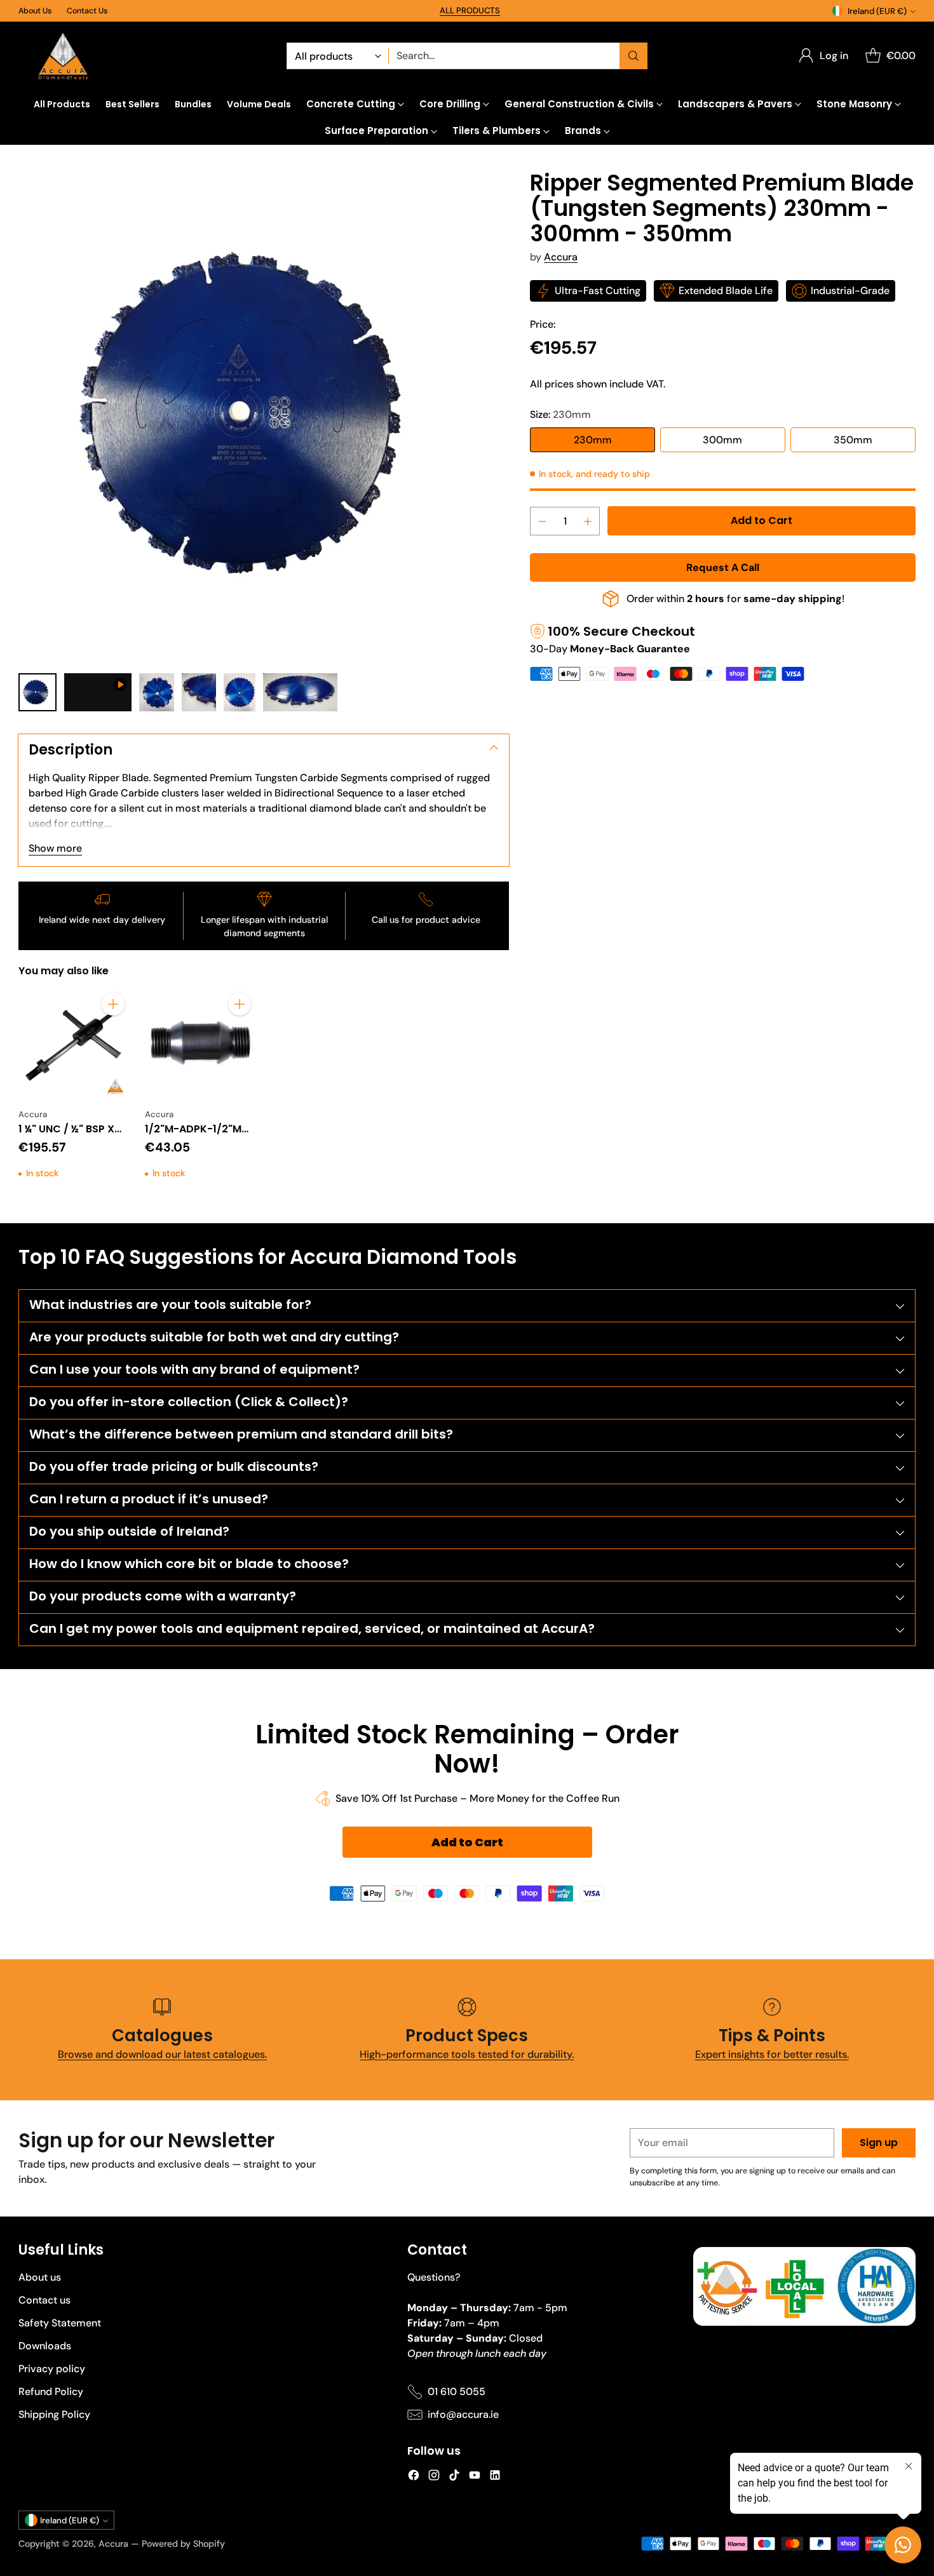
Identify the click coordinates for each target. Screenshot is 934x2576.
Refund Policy (51, 2392)
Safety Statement (60, 2323)
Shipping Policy (54, 2414)
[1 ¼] (74, 1043)
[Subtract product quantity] (542, 521)
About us (40, 2277)
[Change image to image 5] (240, 692)
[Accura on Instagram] (434, 2477)
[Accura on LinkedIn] (495, 2477)
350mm (853, 440)
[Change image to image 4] (199, 692)
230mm (593, 440)
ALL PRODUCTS (470, 10)
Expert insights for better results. (772, 2054)
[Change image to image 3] (157, 692)
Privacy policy (52, 2369)
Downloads (45, 2346)
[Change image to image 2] (98, 692)
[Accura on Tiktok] (454, 2477)
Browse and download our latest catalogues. (162, 2054)
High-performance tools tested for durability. (467, 2054)
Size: (560, 414)
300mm (722, 440)
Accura (561, 257)
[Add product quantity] (588, 521)
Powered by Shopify (183, 2544)
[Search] (633, 56)
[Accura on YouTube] (475, 2477)
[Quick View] (113, 1032)
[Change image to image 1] (37, 692)
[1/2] (200, 1043)
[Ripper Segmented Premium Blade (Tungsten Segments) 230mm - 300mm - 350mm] (264, 415)
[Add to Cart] (113, 1004)
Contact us (44, 2300)
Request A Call (723, 567)
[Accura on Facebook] (414, 2477)
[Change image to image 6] (300, 692)
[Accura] (63, 56)
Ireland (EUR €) (877, 11)
